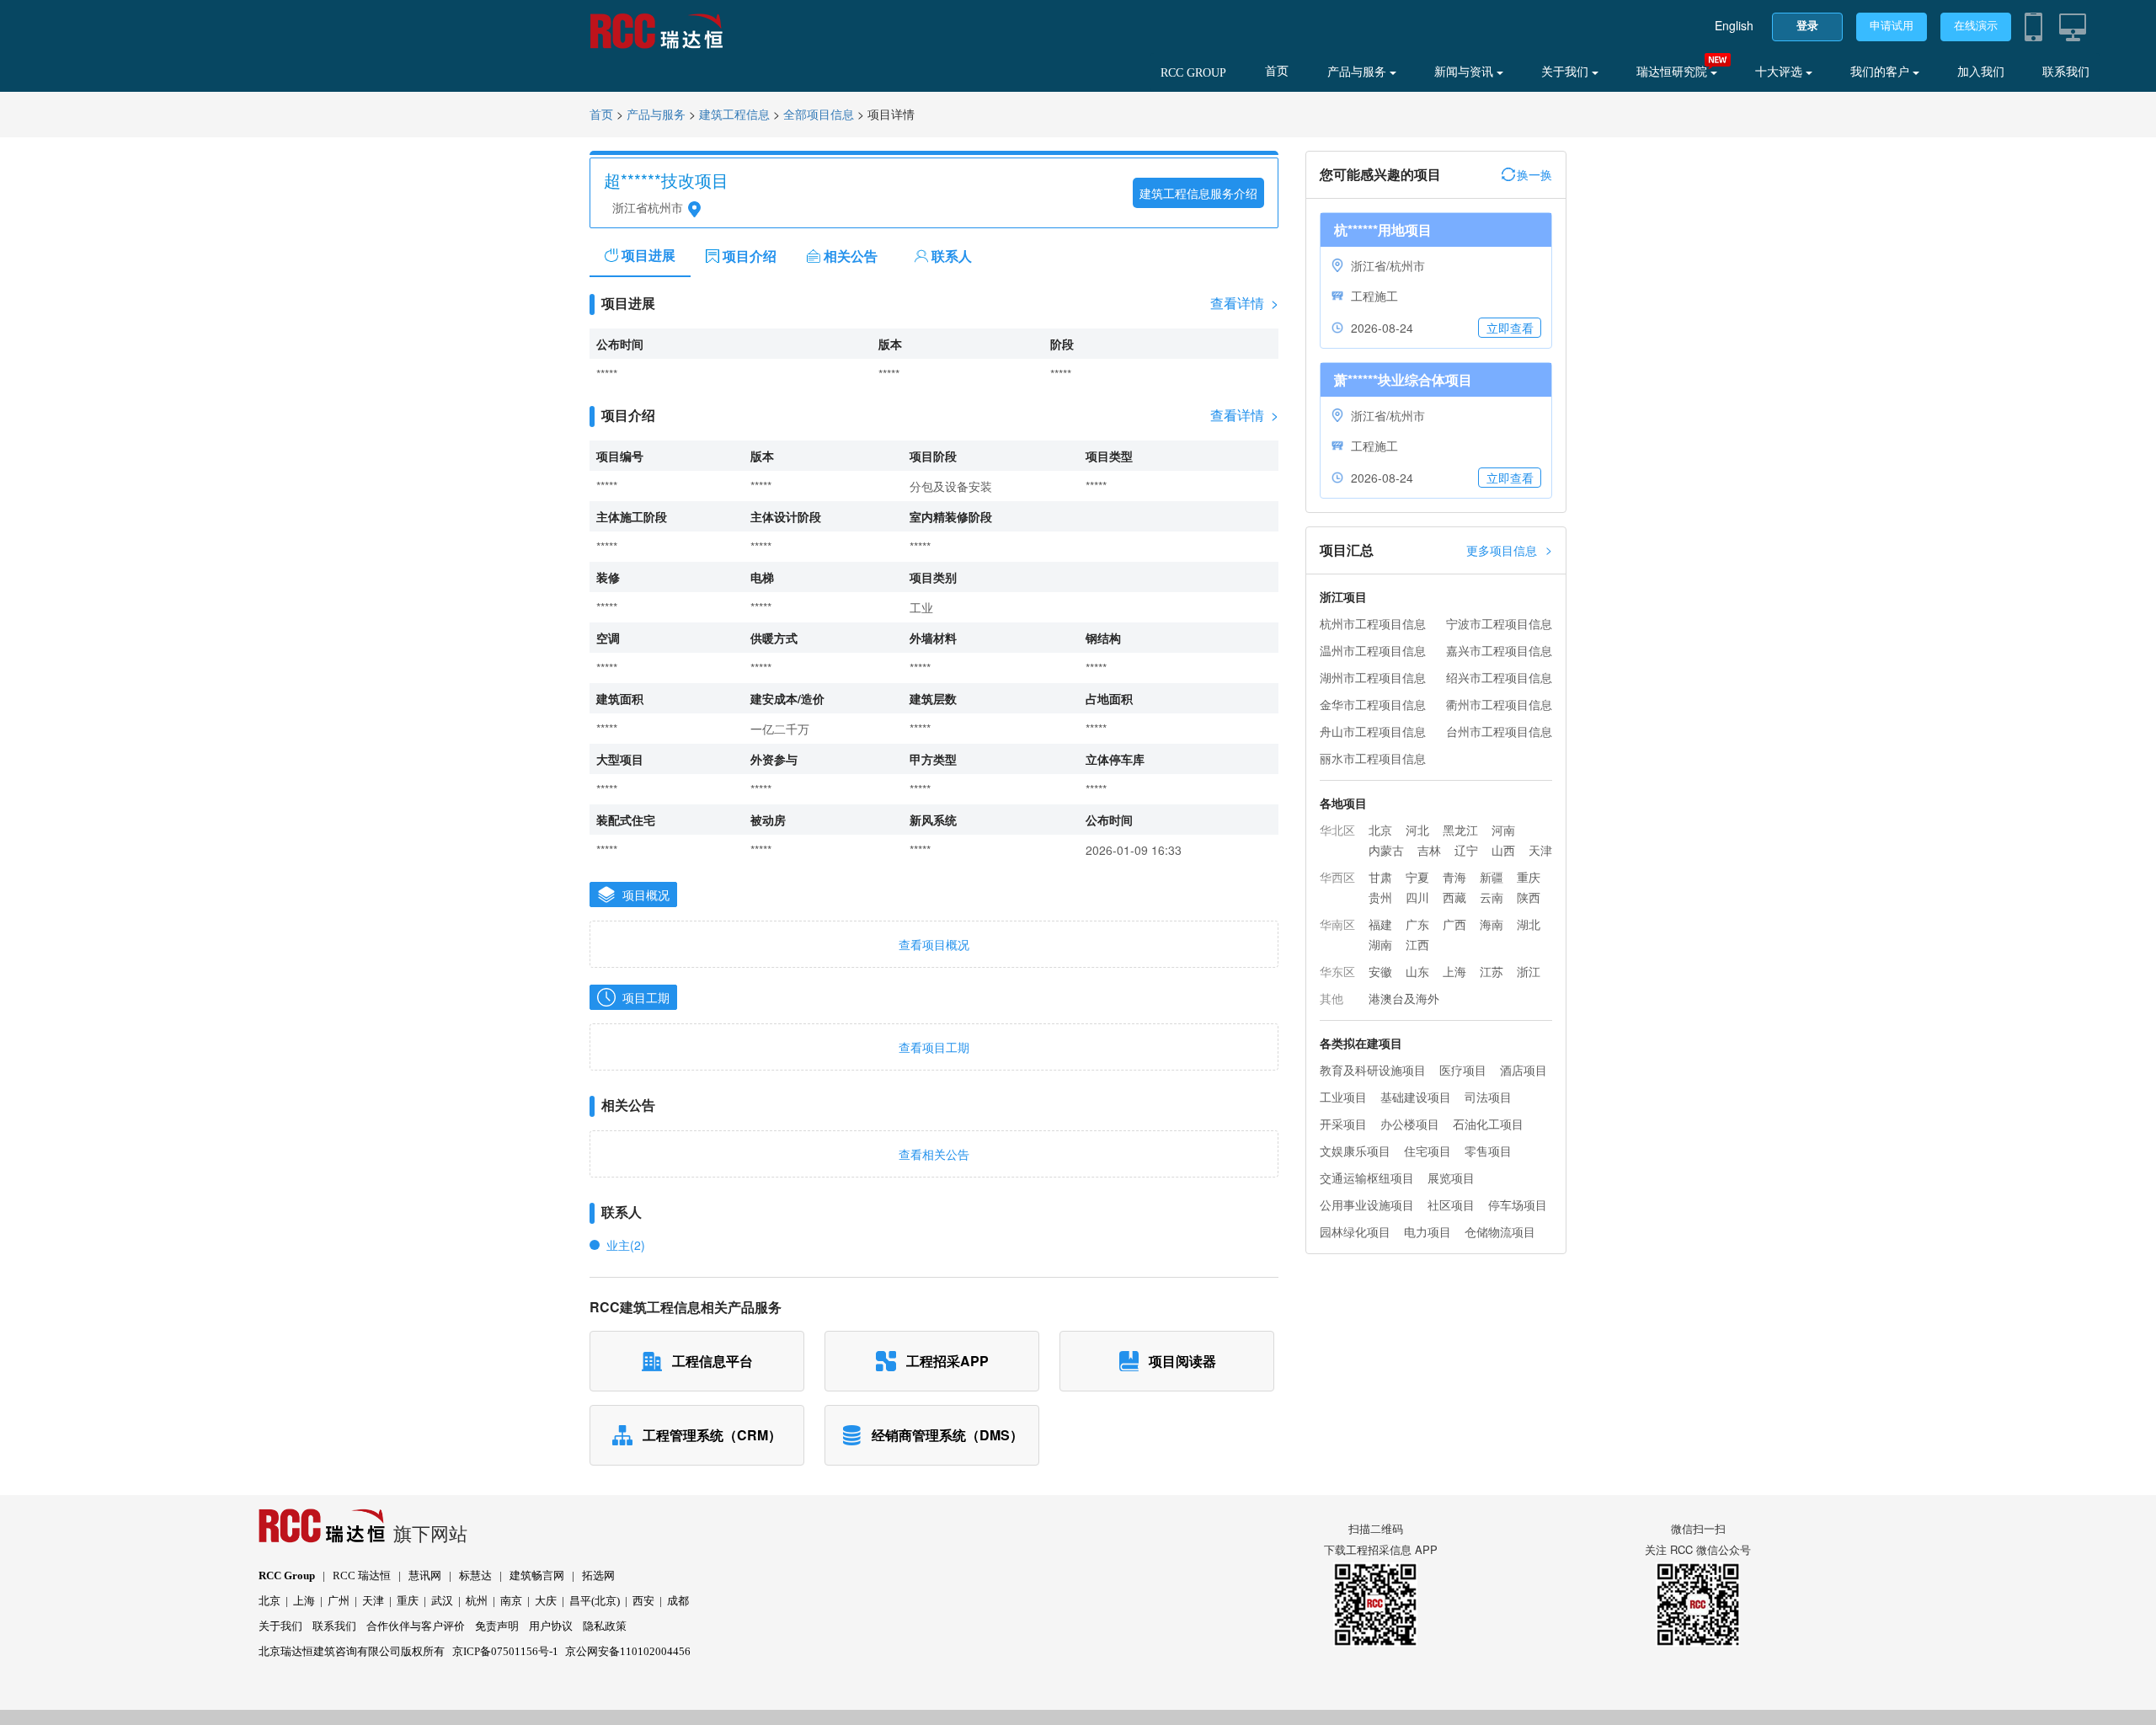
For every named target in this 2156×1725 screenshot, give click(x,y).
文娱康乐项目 (1355, 1151)
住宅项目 (1428, 1151)
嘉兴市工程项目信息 (1499, 650)
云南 (1492, 897)
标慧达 (475, 1575)
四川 (1417, 897)
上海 (1454, 971)
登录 (1807, 26)
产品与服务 (1358, 72)
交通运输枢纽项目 (1367, 1178)
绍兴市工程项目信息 (1499, 677)
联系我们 (2066, 72)
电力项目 (1428, 1231)
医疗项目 (1463, 1070)
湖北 (1529, 924)
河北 (1417, 830)
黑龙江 (1460, 830)
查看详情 (1244, 303)
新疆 (1492, 877)
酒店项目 (1524, 1070)
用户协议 (551, 1626)
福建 (1380, 924)
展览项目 (1451, 1178)
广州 (339, 1601)
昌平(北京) (595, 1601)
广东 (1417, 924)
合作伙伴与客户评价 (416, 1626)
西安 (643, 1601)
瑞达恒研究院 (1673, 72)
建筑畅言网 (537, 1575)
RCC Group (287, 1575)
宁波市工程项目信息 (1499, 623)
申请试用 (1892, 26)
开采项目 (1343, 1124)
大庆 (546, 1601)
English (1734, 25)
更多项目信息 (1509, 550)
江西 (1417, 944)
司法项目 (1488, 1097)
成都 (678, 1601)
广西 (1454, 924)
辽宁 (1466, 850)
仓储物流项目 (1500, 1231)
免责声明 (497, 1626)
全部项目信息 (819, 115)
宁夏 (1417, 877)
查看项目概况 (934, 944)
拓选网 (598, 1575)
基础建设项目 (1416, 1097)
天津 (1540, 850)
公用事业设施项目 (1367, 1204)
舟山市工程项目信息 (1373, 731)
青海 (1454, 877)
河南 (1503, 830)
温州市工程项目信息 (1373, 650)
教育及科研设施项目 (1373, 1070)
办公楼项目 (1410, 1124)
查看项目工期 (934, 1047)
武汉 (442, 1601)
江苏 (1492, 971)
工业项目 (1343, 1097)
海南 (1492, 924)
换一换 (1534, 174)
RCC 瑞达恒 (362, 1575)
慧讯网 (425, 1575)
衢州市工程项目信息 (1499, 704)
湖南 (1380, 944)
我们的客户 (1881, 72)
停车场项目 (1518, 1204)
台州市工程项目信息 (1499, 731)
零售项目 (1488, 1151)
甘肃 (1380, 877)
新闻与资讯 (1465, 72)
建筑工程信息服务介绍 (1198, 193)
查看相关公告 (934, 1154)
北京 (1380, 830)
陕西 (1529, 897)
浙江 (1529, 971)
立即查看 (1510, 328)
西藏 (1454, 897)
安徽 (1380, 971)
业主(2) (626, 1245)
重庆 (1529, 877)
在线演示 (1976, 26)
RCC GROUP (1193, 73)
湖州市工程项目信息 (1373, 677)
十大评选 (1780, 72)
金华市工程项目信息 (1373, 704)
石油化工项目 (1488, 1124)
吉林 (1429, 850)
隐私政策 (605, 1626)
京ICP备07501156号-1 (505, 1651)
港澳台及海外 (1404, 998)
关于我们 (1566, 72)
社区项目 (1451, 1204)
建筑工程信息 (734, 115)
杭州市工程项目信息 (1373, 623)
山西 (1503, 850)
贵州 (1380, 897)
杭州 (477, 1601)
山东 (1417, 971)
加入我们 (1981, 72)
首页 (1277, 71)
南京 (511, 1601)
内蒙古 (1386, 850)
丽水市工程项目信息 (1373, 758)
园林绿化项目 (1355, 1231)
